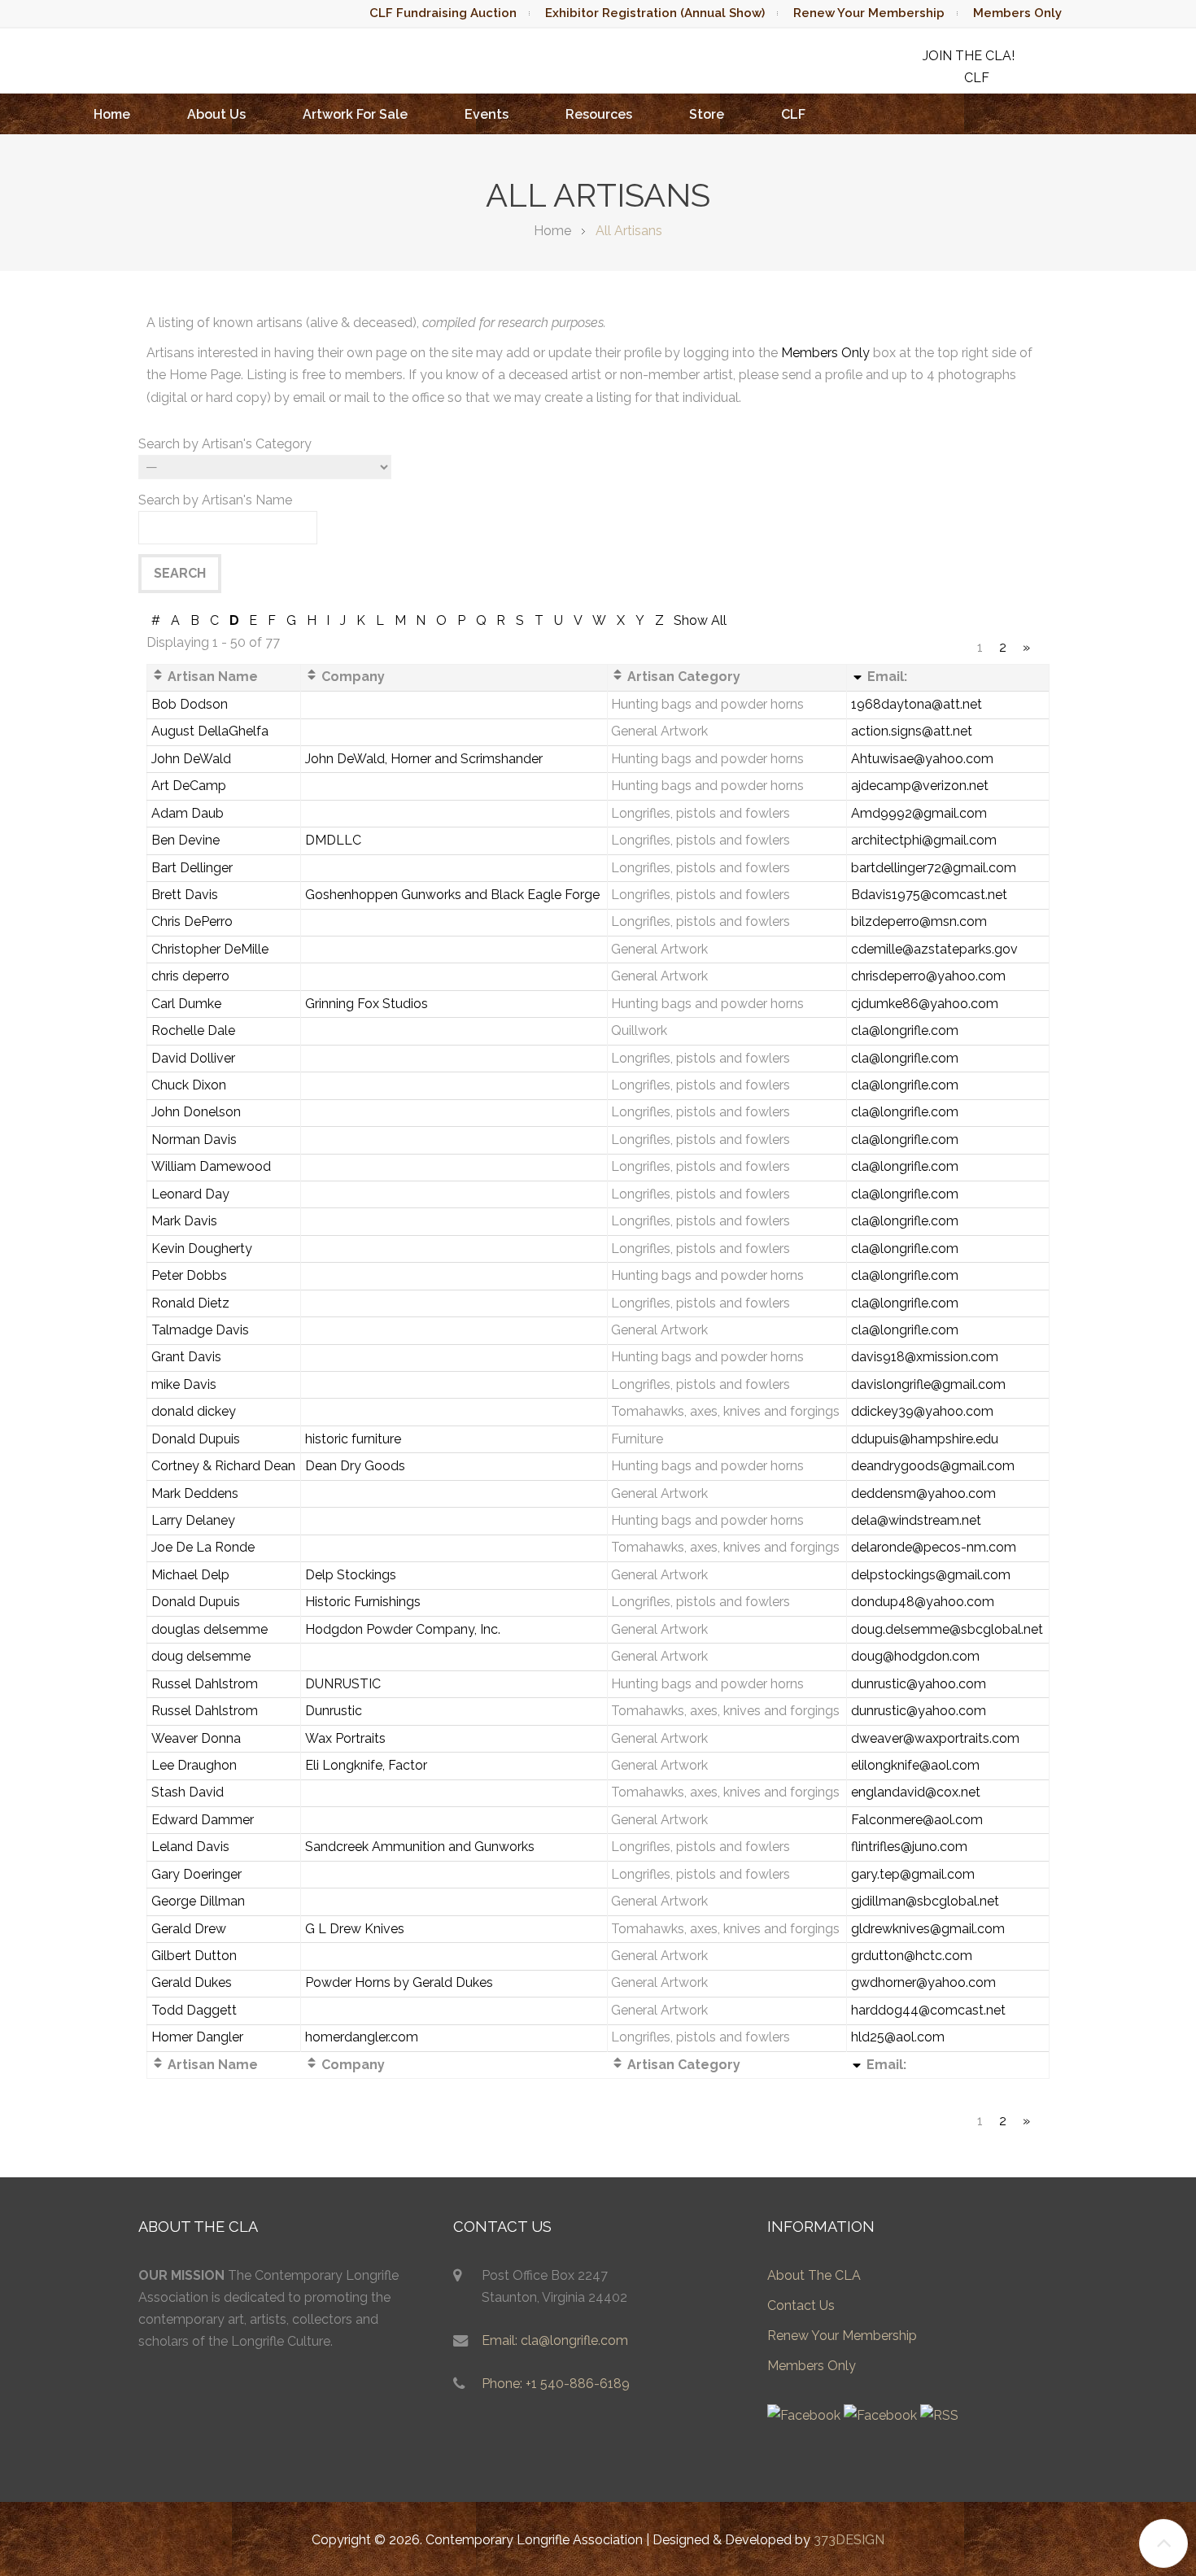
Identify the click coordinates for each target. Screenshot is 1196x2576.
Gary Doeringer (196, 1874)
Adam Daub (188, 813)
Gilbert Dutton (194, 1956)
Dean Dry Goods (355, 1466)
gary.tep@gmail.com (913, 1874)
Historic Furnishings (363, 1602)
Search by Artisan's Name (215, 500)
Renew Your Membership (869, 13)
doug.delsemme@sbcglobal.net (947, 1629)
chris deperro (190, 976)
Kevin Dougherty (202, 1249)
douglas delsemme (210, 1629)
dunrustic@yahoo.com (919, 1684)
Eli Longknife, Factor (366, 1765)
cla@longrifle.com (905, 1030)
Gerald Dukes (192, 1982)
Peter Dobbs (189, 1275)
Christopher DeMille (210, 949)
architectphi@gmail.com (924, 840)
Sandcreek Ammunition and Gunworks (420, 1847)
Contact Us (801, 2305)
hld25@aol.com (898, 2037)
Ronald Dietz (190, 1303)
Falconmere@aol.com (917, 1820)
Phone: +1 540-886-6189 (556, 2384)
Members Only (1017, 13)
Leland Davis (190, 1847)
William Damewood (211, 1166)
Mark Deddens (195, 1493)
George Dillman (198, 1901)
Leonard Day (190, 1194)
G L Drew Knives (355, 1929)
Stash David (188, 1792)
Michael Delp (190, 1575)
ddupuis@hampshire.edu (925, 1439)
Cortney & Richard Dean (223, 1466)
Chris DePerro (192, 921)
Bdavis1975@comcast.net (929, 895)
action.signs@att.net (912, 731)
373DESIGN (849, 2540)
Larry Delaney (193, 1520)
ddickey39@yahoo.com (922, 1411)
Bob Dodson (190, 704)
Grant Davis (186, 1357)
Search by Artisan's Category (225, 444)
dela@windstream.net (916, 1520)
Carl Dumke (186, 1004)
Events (487, 114)
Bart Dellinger (192, 868)
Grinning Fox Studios (367, 1004)
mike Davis (184, 1384)
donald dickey (194, 1411)
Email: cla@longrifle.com (555, 2340)
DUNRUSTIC (343, 1684)
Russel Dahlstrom (205, 1684)
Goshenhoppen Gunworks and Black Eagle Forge (452, 895)
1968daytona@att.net (917, 704)
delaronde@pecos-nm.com (934, 1547)
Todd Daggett (194, 2010)
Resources (599, 114)
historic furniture (353, 1439)
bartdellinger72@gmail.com (934, 868)
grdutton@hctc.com (912, 1956)
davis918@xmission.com (925, 1357)
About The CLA (814, 2275)
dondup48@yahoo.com (923, 1602)
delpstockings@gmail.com (931, 1575)
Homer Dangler (197, 2037)
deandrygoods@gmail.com (933, 1466)
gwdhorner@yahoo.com (923, 1982)
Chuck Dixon (189, 1085)
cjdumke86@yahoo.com (925, 1004)
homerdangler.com (362, 2037)
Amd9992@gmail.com (919, 813)
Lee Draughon (194, 1765)
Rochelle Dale (193, 1030)
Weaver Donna (196, 1738)
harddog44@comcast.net (928, 2010)
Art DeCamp (189, 786)
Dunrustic (334, 1711)
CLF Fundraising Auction (443, 13)
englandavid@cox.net (916, 1792)
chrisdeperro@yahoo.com (928, 976)
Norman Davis (194, 1140)
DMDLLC (333, 840)
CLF (793, 114)
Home (112, 114)
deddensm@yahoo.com (923, 1493)
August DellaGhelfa (210, 731)
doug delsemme (201, 1656)
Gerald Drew (189, 1929)
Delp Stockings (351, 1575)
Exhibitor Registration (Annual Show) (655, 13)
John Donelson (196, 1112)
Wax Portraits (345, 1738)
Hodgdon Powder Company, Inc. (403, 1629)
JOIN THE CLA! (969, 56)
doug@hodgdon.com (915, 1656)
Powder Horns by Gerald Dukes (399, 1982)
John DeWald (191, 759)
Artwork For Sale (355, 114)
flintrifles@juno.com (909, 1847)
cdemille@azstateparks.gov (934, 949)
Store (707, 114)
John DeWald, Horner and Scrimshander (424, 759)
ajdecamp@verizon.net (920, 786)
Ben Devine (186, 840)
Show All (700, 620)
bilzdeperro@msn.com (919, 921)
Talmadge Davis (200, 1330)
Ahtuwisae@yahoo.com (922, 759)
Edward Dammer (203, 1820)
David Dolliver (193, 1058)
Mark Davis (184, 1221)
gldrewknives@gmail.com (928, 1929)
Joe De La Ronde (203, 1547)
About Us (216, 114)
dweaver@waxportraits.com (935, 1738)
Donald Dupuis (196, 1439)
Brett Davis (185, 895)
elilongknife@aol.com (915, 1765)
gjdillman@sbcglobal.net (925, 1901)
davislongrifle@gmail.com (928, 1384)
